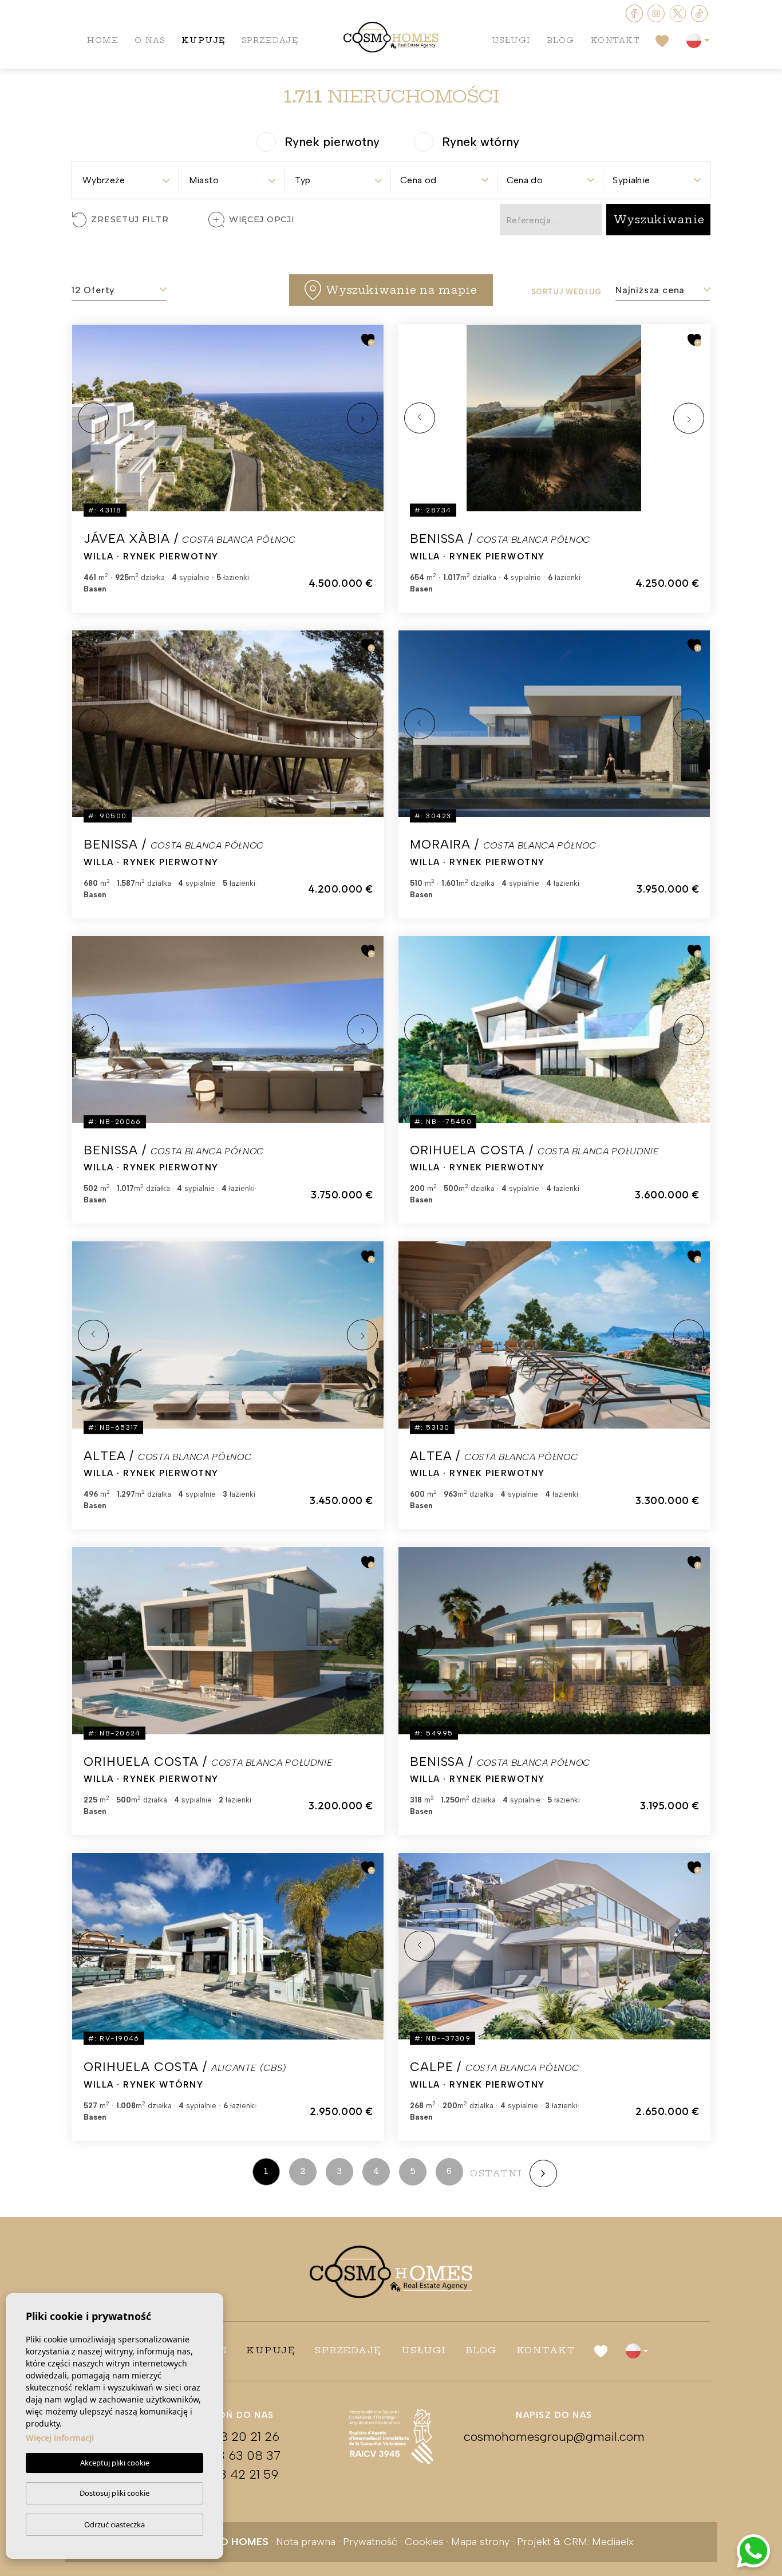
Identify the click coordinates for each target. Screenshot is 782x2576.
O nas (150, 40)
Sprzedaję (270, 40)
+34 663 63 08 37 (228, 2455)
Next (362, 418)
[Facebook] (635, 12)
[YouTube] (679, 12)
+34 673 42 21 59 (228, 2474)
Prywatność (370, 2542)
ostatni (496, 2173)
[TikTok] (700, 12)
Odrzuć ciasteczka (114, 2524)
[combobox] (125, 177)
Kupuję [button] (204, 40)
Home (103, 40)
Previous (93, 418)
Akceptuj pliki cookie (115, 2463)
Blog (561, 40)
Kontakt (615, 40)
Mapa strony (480, 2542)
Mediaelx (613, 2542)
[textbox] (125, 180)
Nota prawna (306, 2542)
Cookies (424, 2542)
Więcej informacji (60, 2438)
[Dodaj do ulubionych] (368, 340)
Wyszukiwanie (659, 220)
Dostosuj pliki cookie (114, 2493)
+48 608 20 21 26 (228, 2437)
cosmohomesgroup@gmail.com (554, 2437)
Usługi (511, 40)
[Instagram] (657, 12)
